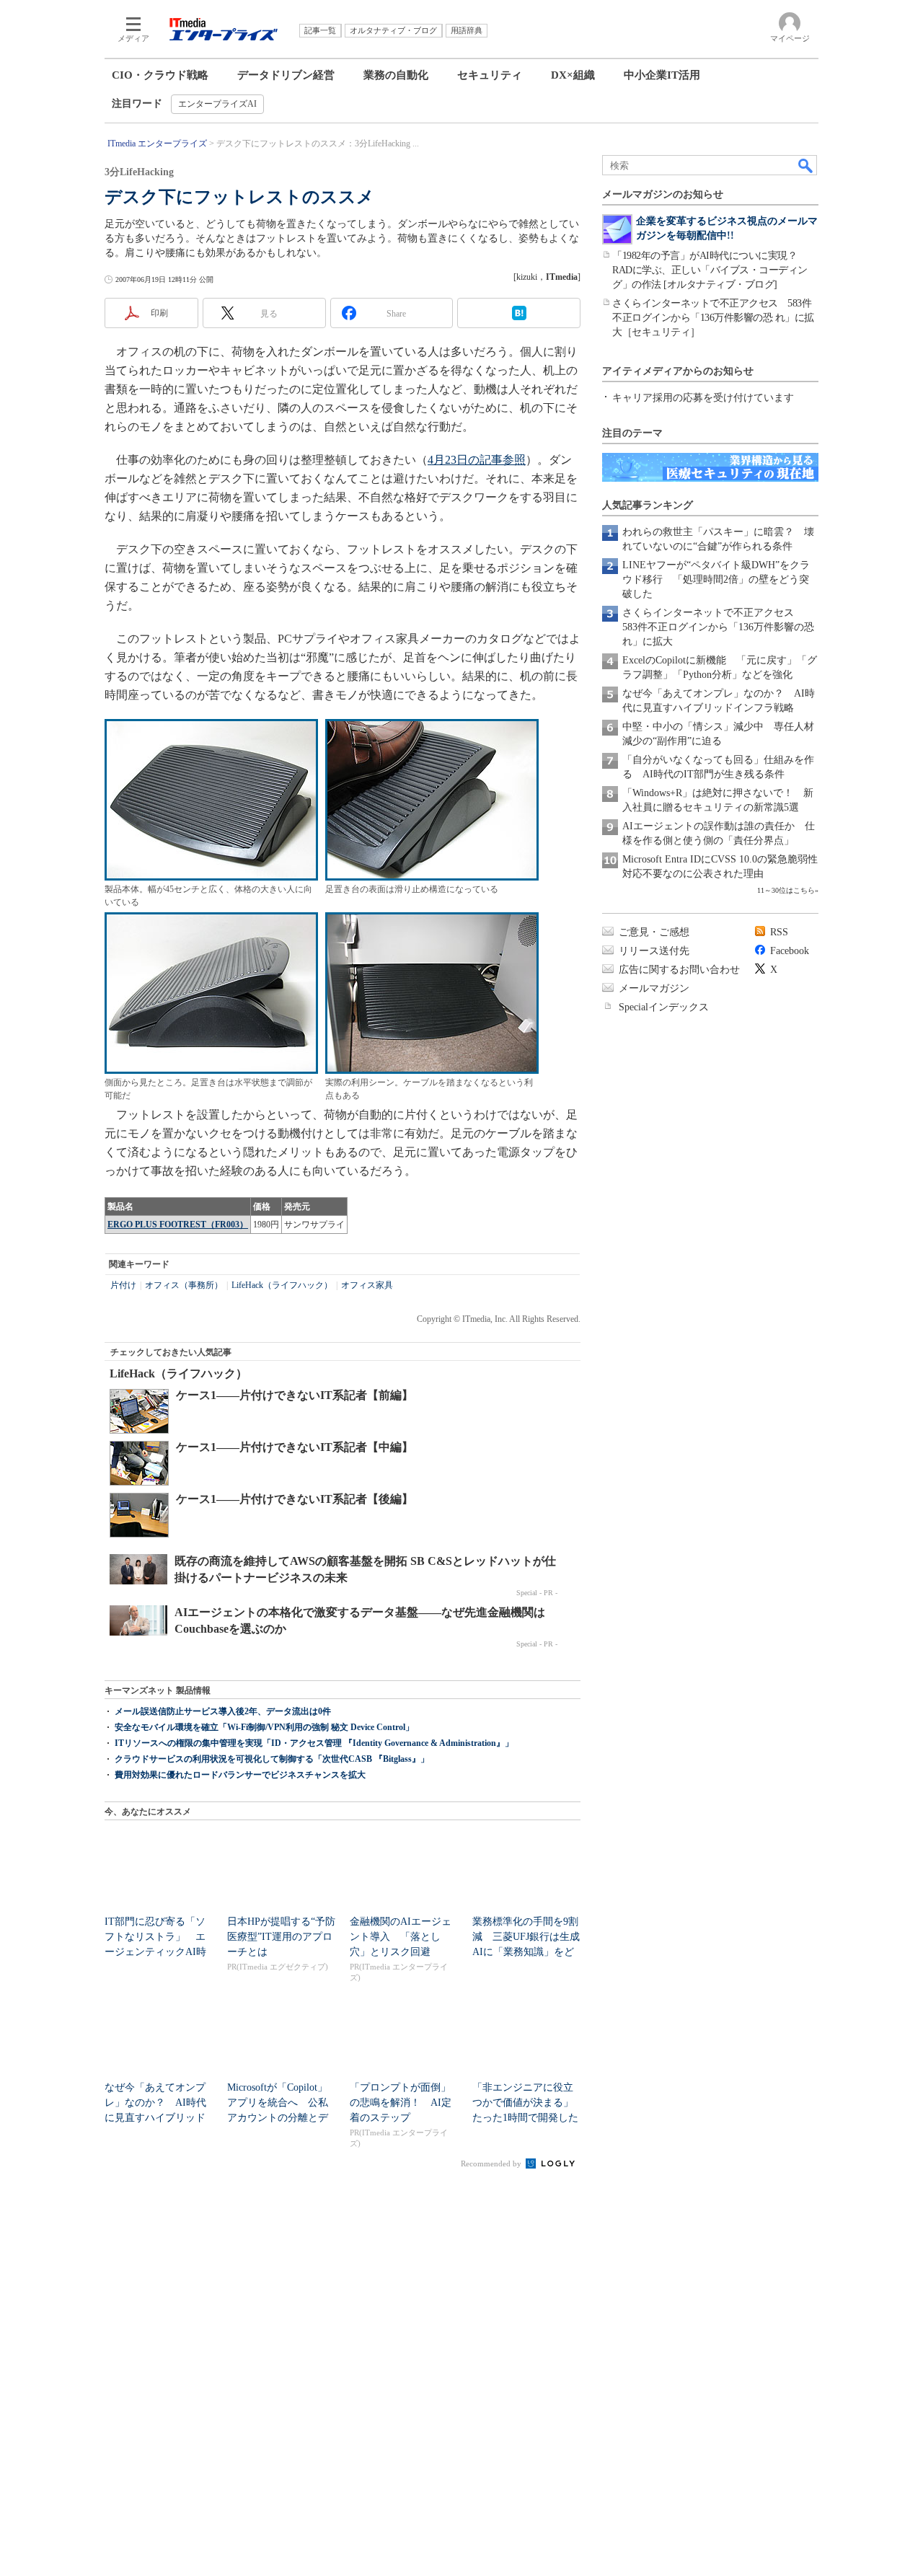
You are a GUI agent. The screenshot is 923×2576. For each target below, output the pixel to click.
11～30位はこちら (786, 890)
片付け (123, 1285)
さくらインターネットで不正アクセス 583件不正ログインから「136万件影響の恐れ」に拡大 (718, 627)
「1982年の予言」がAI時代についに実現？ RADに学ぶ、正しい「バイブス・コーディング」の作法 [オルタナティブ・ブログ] (710, 270)
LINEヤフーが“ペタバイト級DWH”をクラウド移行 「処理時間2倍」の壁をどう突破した (716, 579)
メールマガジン (654, 988)
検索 (806, 165)
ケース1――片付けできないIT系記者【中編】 (295, 1447)
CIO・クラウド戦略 (160, 75)
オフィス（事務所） (184, 1285)
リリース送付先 (654, 951)
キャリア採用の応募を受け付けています (703, 398)
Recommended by (492, 2163)
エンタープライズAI (217, 104)
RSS (779, 932)
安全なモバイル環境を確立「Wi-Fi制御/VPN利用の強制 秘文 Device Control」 (264, 1727)
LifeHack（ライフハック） (282, 1285)
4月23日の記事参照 (477, 460)
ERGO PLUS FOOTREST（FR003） (178, 1225)
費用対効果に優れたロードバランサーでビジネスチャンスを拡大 (240, 1775)
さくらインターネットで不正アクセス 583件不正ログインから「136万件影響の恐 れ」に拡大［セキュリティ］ (713, 318)
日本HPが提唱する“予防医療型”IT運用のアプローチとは (281, 1937)
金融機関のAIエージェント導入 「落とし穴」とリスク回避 (401, 1937)
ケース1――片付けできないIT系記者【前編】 (295, 1395)
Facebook (790, 951)
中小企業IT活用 (662, 75)
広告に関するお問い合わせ (679, 970)
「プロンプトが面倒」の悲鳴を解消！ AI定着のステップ (401, 2103)
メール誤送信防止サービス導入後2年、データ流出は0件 (223, 1711)
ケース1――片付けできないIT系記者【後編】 (295, 1499)
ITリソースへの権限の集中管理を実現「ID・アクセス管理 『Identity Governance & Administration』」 (314, 1743)
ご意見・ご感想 (654, 932)
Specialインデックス (664, 1007)
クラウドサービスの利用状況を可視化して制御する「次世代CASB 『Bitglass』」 (272, 1759)
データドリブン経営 (286, 75)
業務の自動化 (396, 75)
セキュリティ (490, 75)
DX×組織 (573, 75)
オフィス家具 (367, 1285)
